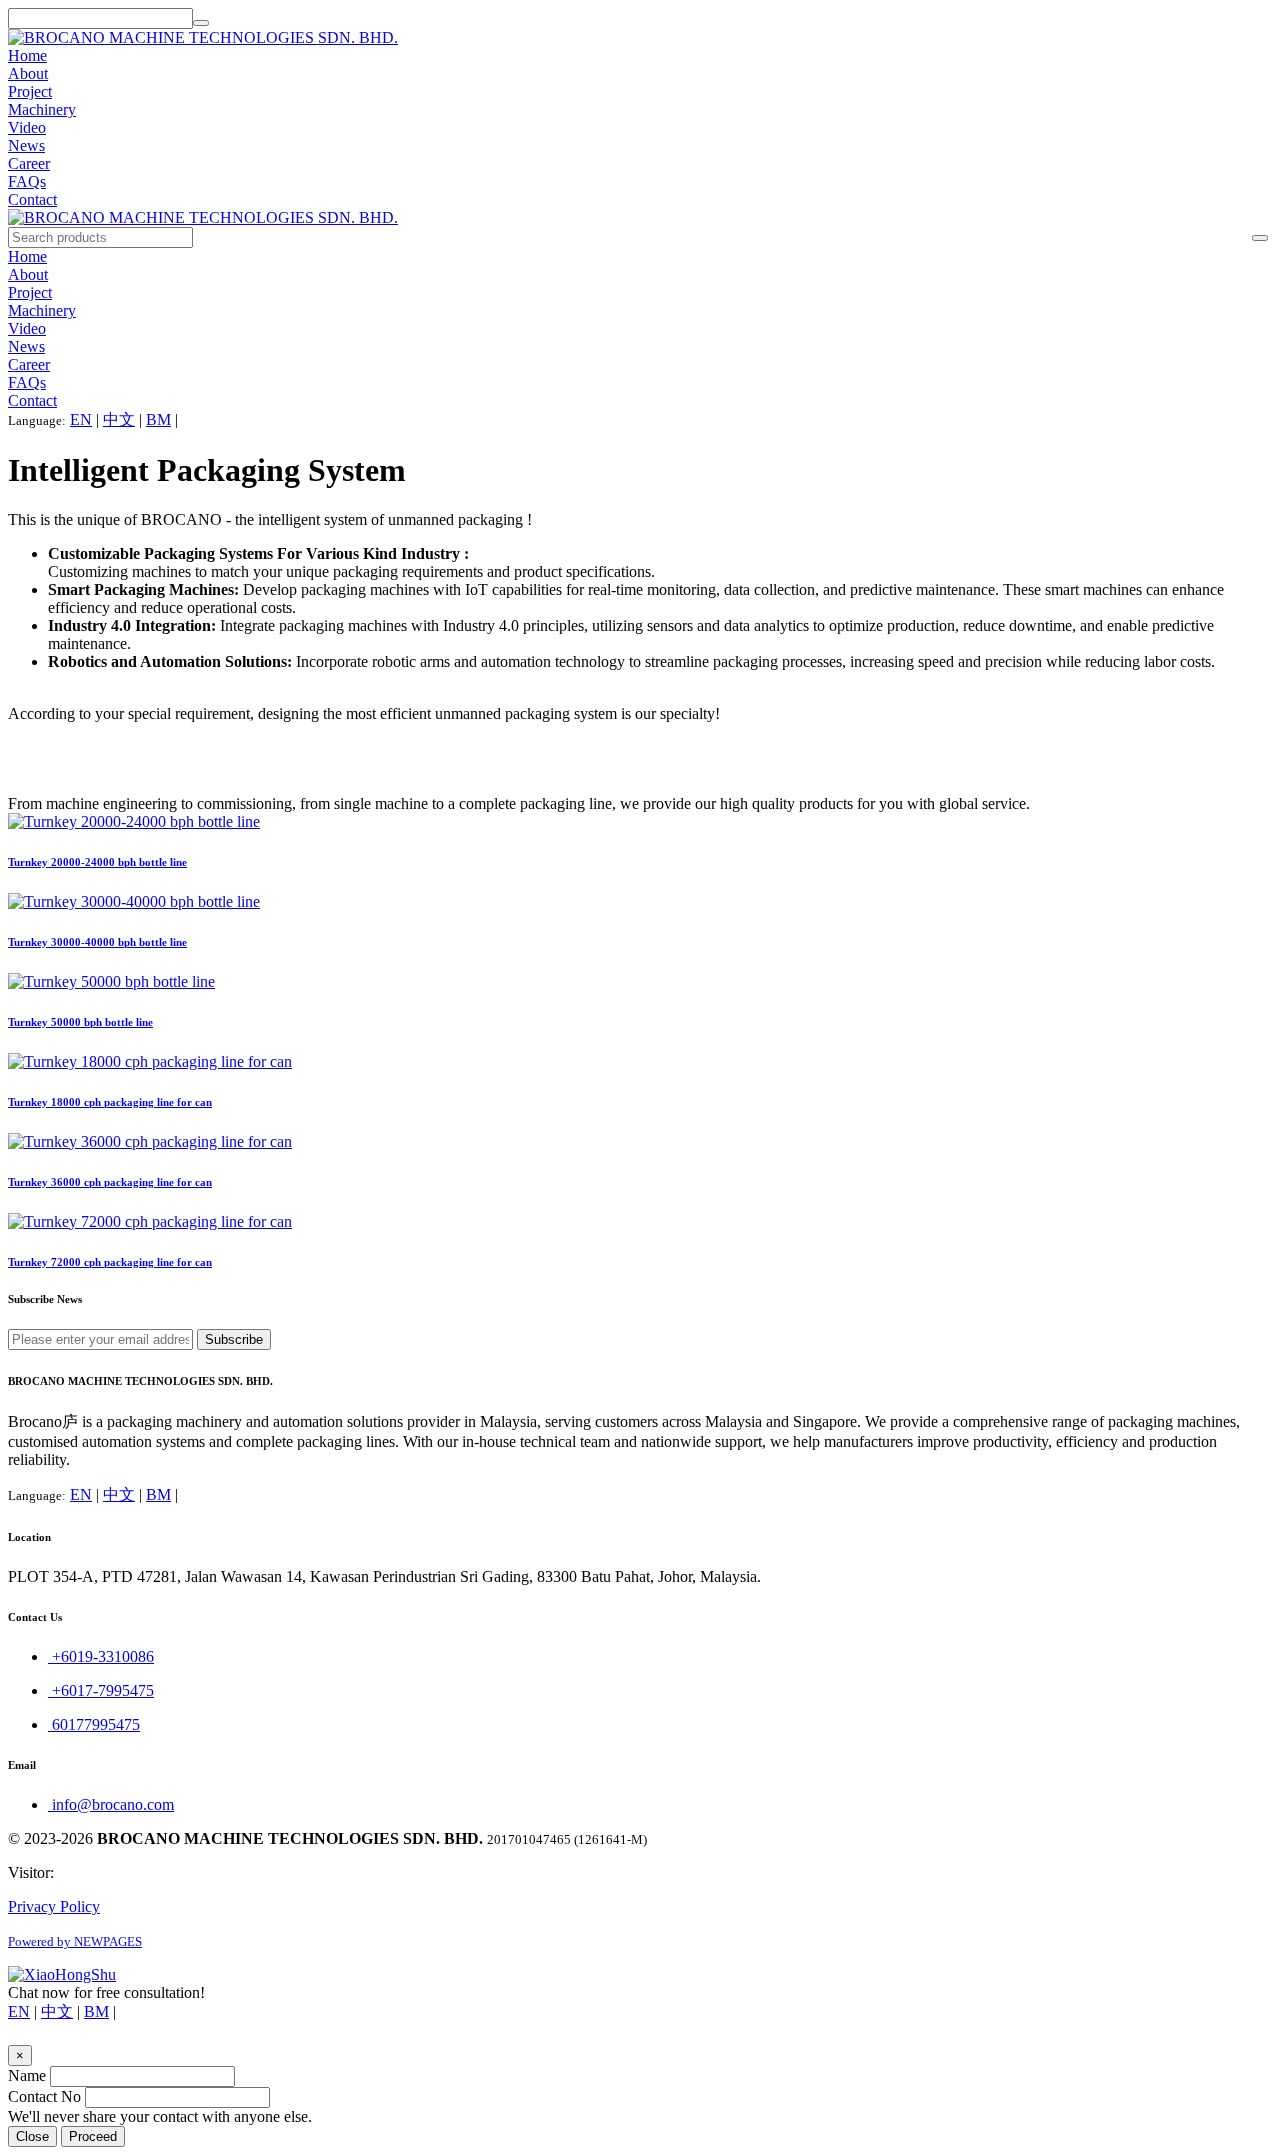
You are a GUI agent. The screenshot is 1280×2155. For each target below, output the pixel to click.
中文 (119, 419)
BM (158, 419)
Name (27, 2075)
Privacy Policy (54, 1906)
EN (81, 419)
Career (29, 163)
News (26, 145)
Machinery (42, 109)
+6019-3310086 (101, 1656)
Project (30, 91)
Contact (32, 199)
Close (32, 2136)
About (28, 73)
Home (27, 55)
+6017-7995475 (101, 1690)
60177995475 (94, 1724)
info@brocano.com (111, 1804)
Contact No (44, 2096)
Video (27, 127)
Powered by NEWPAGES (75, 1941)
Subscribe (234, 1339)
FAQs (27, 181)
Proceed (93, 2136)
